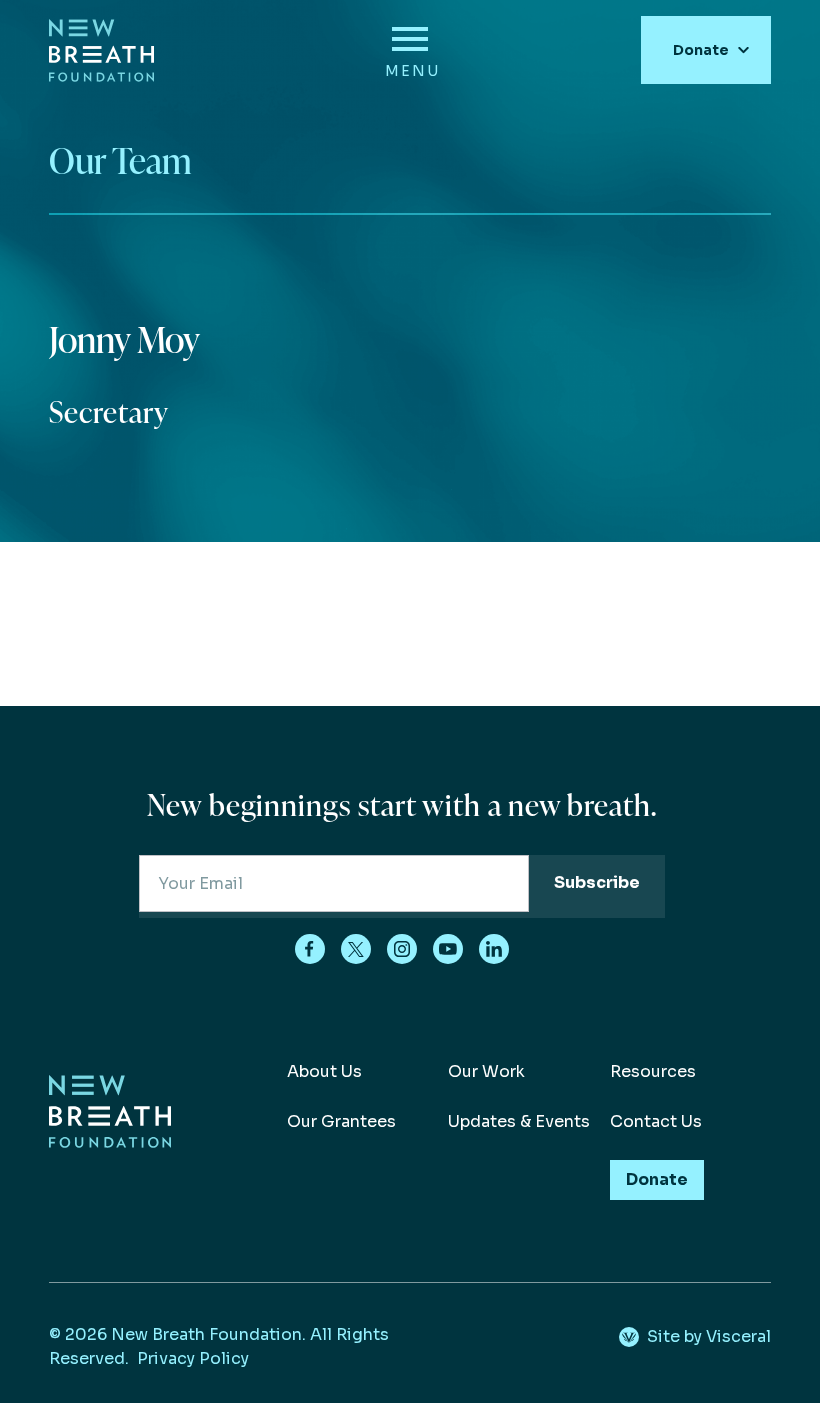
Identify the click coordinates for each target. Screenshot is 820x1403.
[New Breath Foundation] (101, 50)
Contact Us (656, 1121)
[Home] (110, 1143)
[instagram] (402, 949)
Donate (701, 50)
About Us (324, 1071)
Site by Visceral (709, 1336)
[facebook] (310, 949)
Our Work (486, 1071)
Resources (653, 1071)
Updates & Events (519, 1121)
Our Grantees (341, 1121)
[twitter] (356, 949)
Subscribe (597, 882)
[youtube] (448, 949)
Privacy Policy (193, 1358)
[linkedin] (494, 949)
